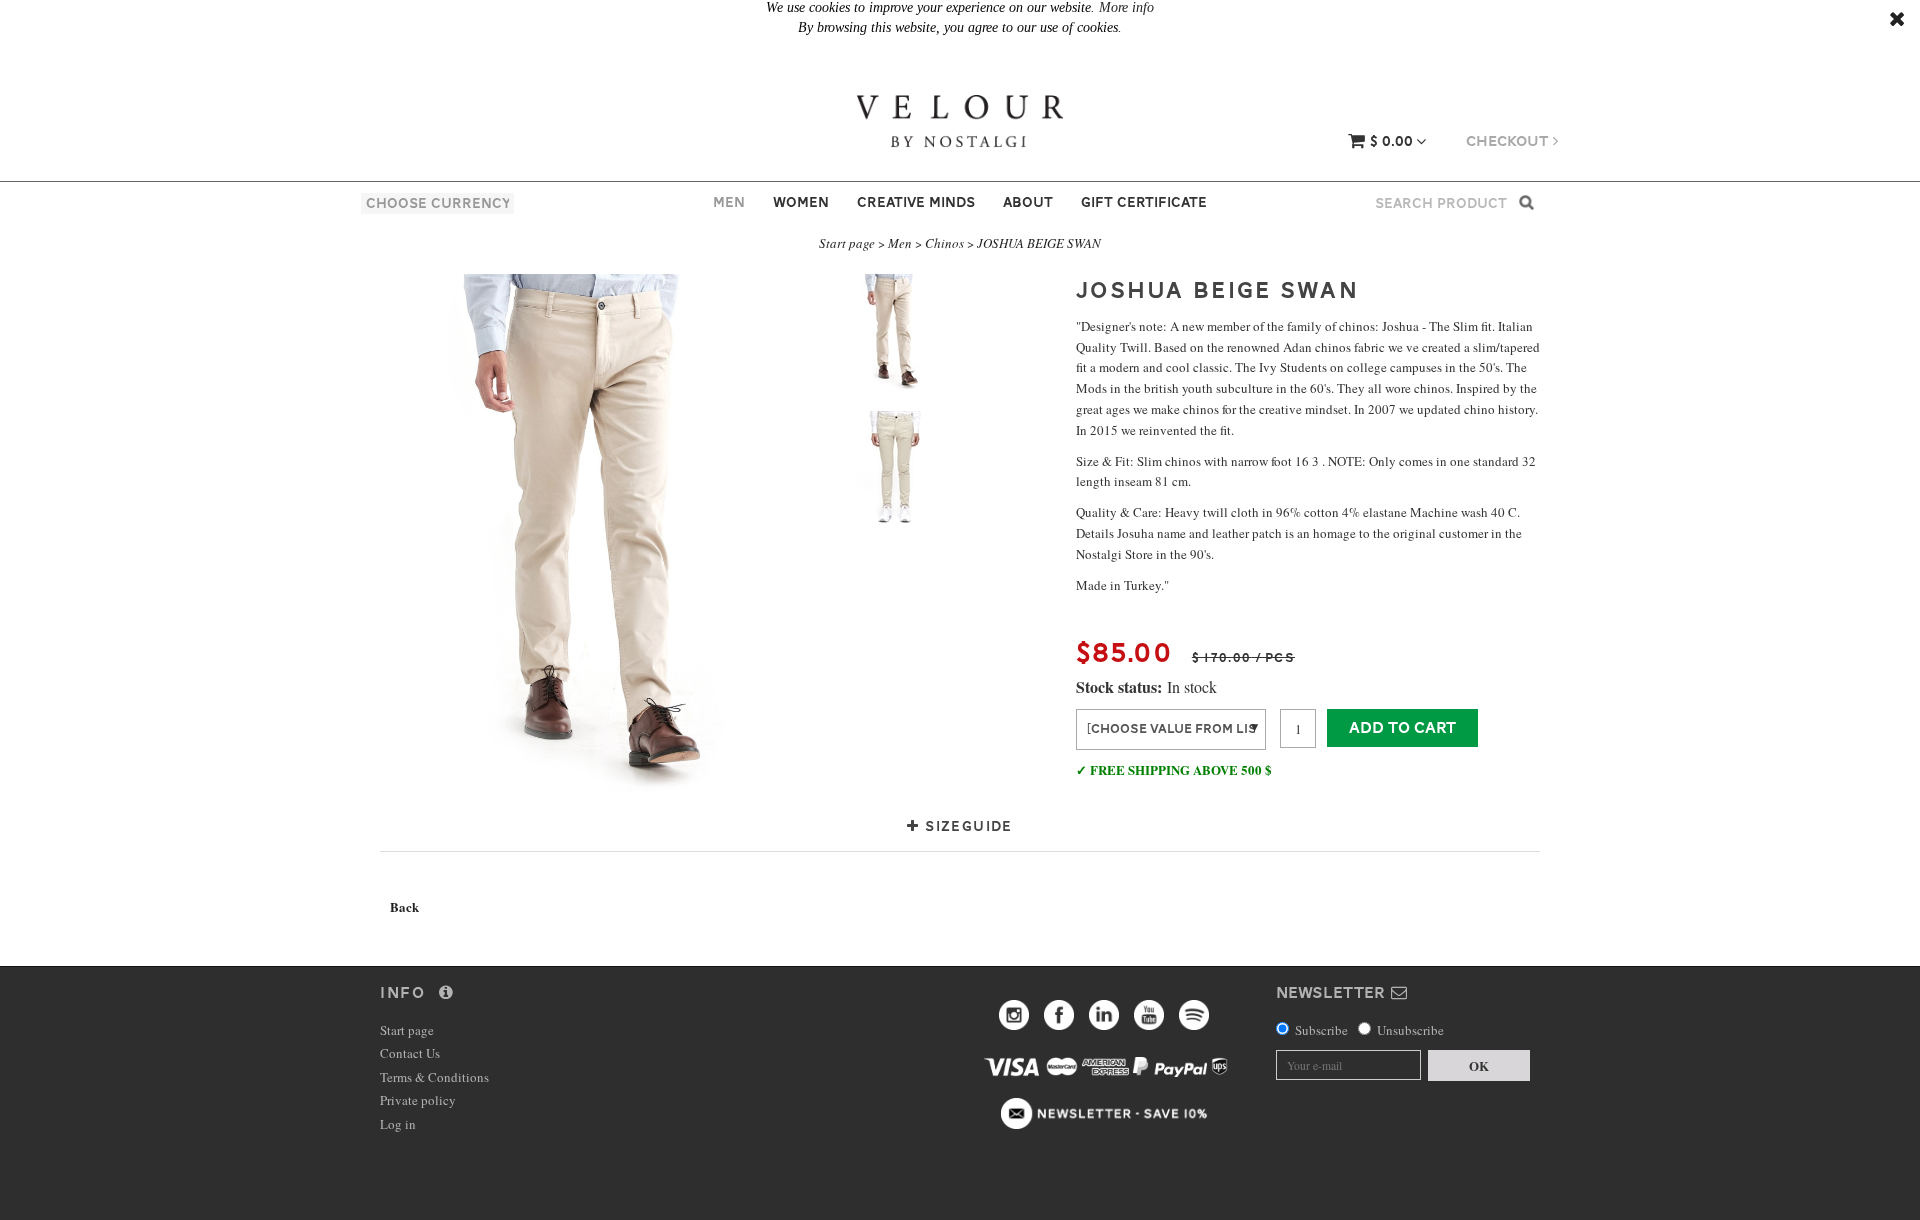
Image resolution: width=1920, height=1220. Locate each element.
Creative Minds (916, 202)
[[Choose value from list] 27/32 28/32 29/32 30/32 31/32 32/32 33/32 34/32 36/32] (1171, 727)
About (1028, 202)
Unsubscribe (1410, 1030)
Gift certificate (1144, 202)
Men (729, 202)
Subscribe (1321, 1030)
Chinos (944, 243)
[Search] (1526, 201)
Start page (847, 243)
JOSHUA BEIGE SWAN (1039, 243)
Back (404, 906)
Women (801, 202)
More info (1126, 7)
